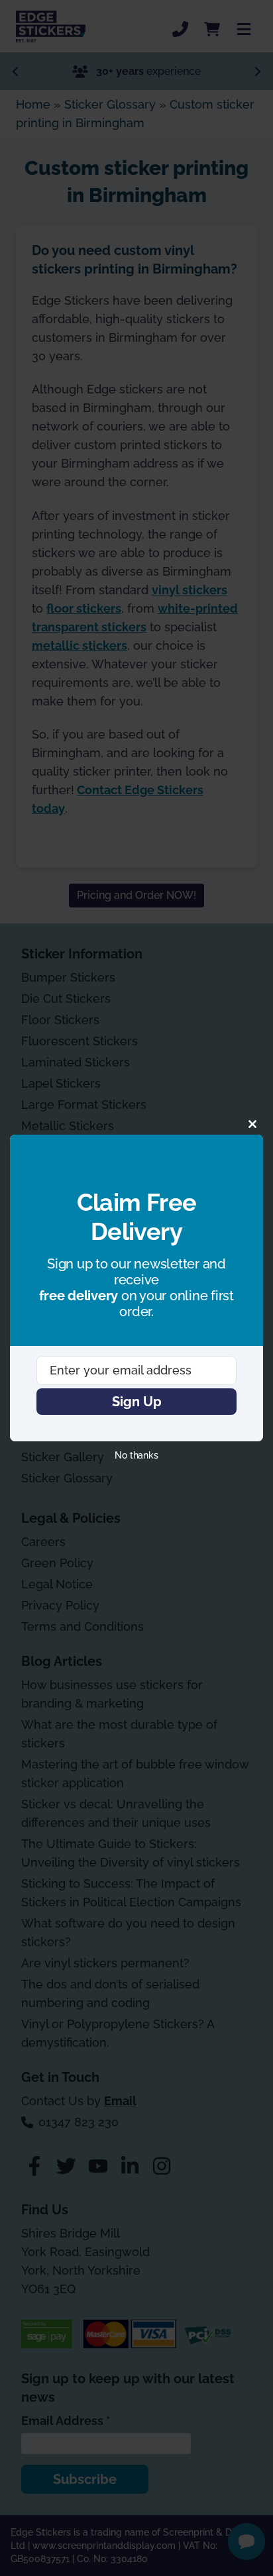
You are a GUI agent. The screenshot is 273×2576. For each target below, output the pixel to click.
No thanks (136, 1455)
